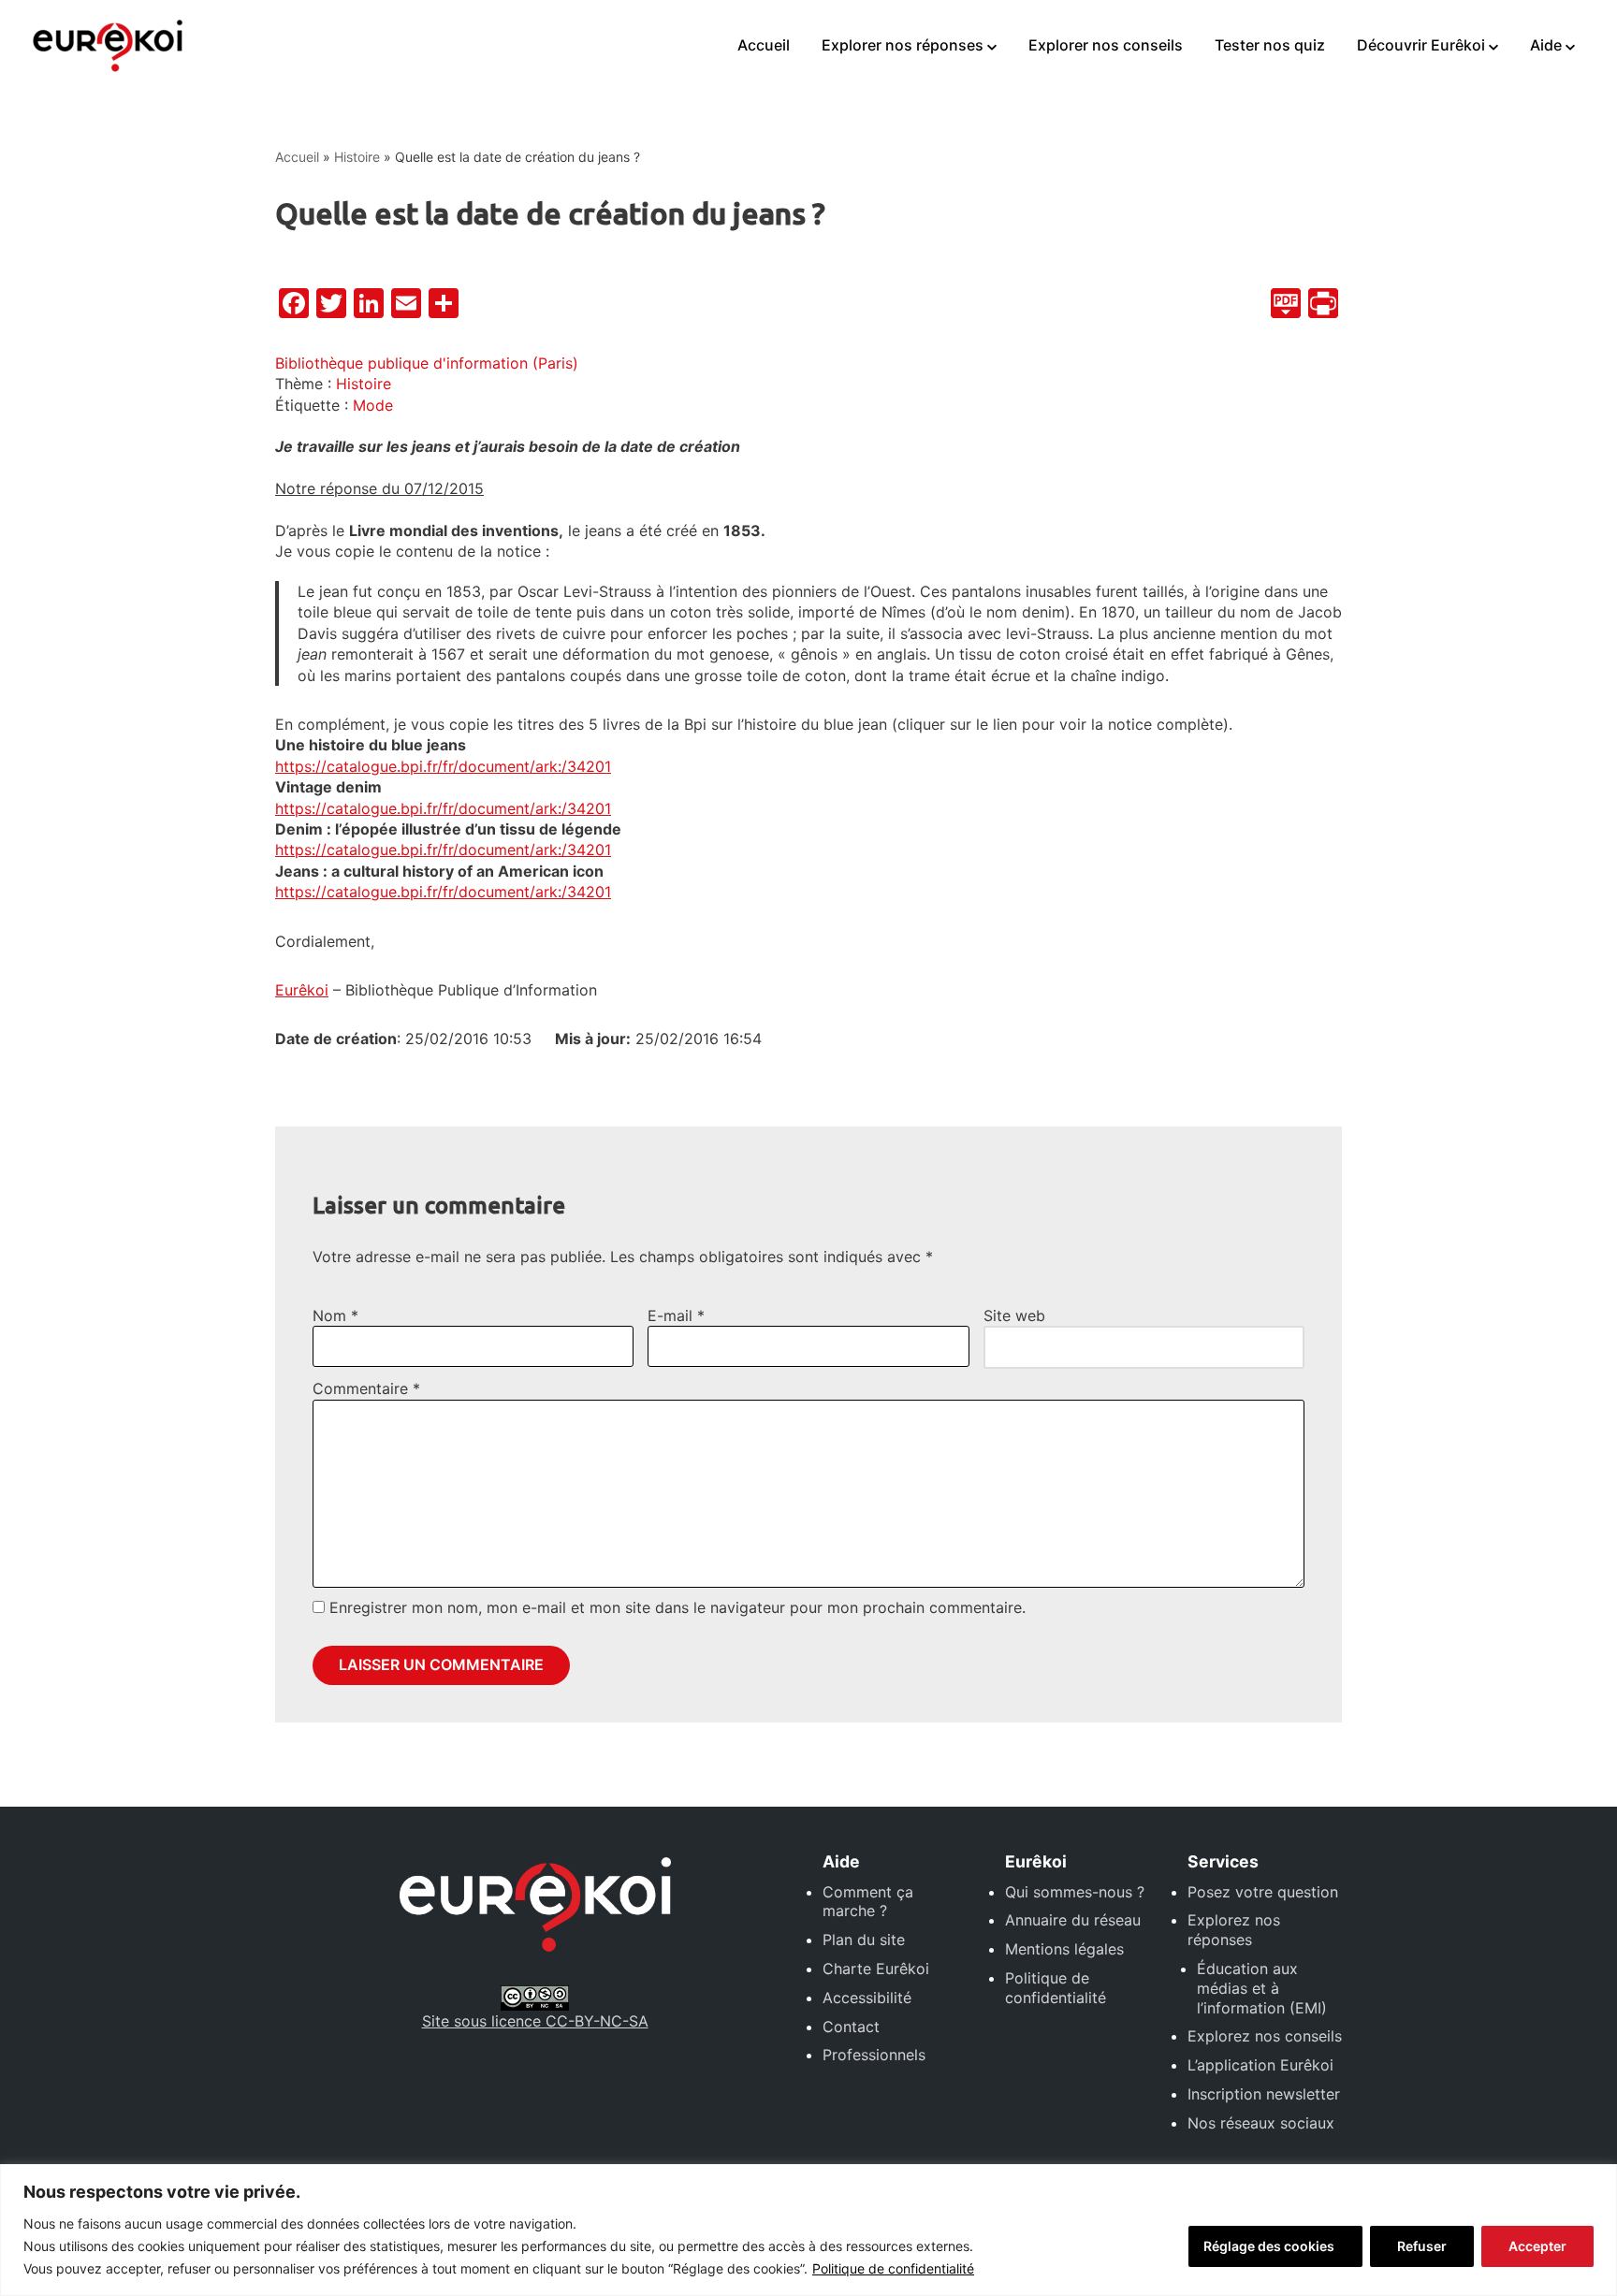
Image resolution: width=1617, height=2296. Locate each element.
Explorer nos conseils (1106, 45)
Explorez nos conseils (1265, 2036)
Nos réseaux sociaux (1261, 2123)
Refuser (1422, 2246)
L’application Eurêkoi (1260, 2065)
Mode (373, 405)
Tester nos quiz (1270, 45)
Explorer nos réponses (903, 45)
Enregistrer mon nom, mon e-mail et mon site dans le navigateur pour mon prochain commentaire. (677, 1607)
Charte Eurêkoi (876, 1969)
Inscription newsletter (1264, 2094)
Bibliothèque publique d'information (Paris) (427, 363)
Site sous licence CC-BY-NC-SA (535, 2021)
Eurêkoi (302, 990)
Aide (1546, 45)
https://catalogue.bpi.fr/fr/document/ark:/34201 (443, 766)
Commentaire (366, 1388)
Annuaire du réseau (1073, 1920)
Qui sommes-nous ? (1075, 1892)
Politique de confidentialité (893, 2268)
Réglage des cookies (1269, 2246)
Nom (335, 1315)
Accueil (764, 45)
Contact (851, 2027)
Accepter (1537, 2246)
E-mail (676, 1315)
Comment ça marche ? (868, 1902)
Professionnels (874, 2055)
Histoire (357, 157)
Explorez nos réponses (1234, 1930)
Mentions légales (1064, 1949)
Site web (1014, 1315)
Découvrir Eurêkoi (1421, 45)
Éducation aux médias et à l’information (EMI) (1262, 1988)
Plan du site (864, 1940)
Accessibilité (867, 1998)
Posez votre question (1263, 1892)
